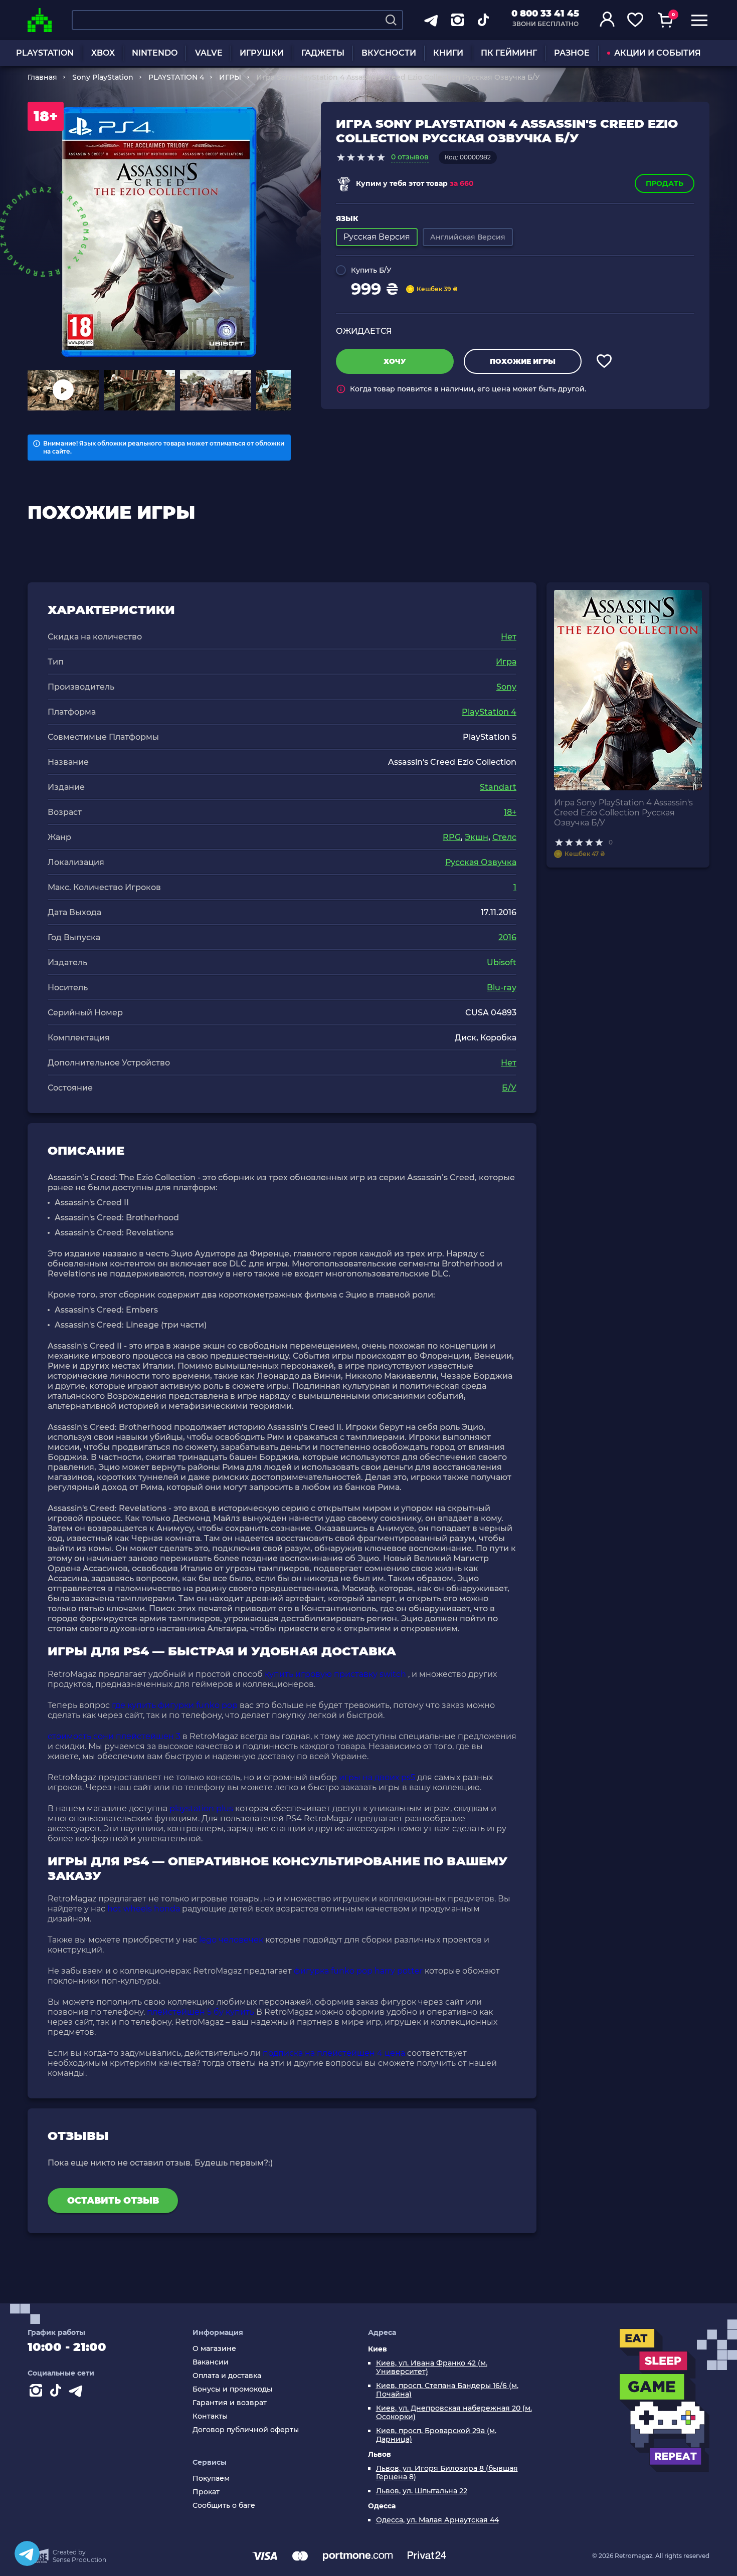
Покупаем (211, 2479)
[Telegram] (27, 2553)
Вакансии (211, 2362)
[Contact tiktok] (58, 2393)
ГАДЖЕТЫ (323, 53)
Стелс (504, 837)
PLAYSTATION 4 (176, 77)
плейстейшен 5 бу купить (201, 2012)
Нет (509, 637)
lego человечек (231, 1940)
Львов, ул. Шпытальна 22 (422, 2491)
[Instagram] (38, 2393)
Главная (42, 77)
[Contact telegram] (78, 2393)
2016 (507, 937)
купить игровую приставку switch (335, 1674)
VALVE (209, 53)
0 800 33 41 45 (545, 14)
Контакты (210, 2416)
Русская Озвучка (481, 862)
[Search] (391, 20)
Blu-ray (502, 988)
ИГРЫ (230, 77)
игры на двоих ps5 (377, 1777)
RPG (452, 837)
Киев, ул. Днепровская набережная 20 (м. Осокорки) (454, 2413)
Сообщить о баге (224, 2506)
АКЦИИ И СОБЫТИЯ (658, 53)
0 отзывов (410, 157)
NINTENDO (155, 53)
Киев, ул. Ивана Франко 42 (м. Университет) (432, 2368)
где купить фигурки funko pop (175, 1705)
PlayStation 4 (489, 712)
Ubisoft (502, 962)
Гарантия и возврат (230, 2403)
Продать (665, 183)
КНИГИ (448, 53)
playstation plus (201, 1808)
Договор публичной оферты (246, 2430)
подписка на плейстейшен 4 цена (334, 2053)
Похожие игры (523, 361)
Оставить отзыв (113, 2201)
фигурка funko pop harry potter (358, 1971)
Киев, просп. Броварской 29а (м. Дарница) (436, 2435)
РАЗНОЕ (572, 53)
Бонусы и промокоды (232, 2389)
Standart (498, 787)
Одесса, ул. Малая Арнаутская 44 (437, 2520)
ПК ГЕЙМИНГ (509, 53)
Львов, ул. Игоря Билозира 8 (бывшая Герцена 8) (447, 2473)
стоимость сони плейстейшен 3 (114, 1736)
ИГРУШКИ (262, 53)
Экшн (477, 837)
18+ (510, 812)
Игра (506, 662)
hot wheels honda (144, 1909)
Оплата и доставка (227, 2376)
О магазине (214, 2349)
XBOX (103, 53)
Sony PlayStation (103, 77)
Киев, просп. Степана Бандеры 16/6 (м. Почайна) (447, 2390)
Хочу (395, 361)
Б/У (509, 1088)
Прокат (206, 2492)
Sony (506, 687)
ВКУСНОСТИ (389, 53)
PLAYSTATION (45, 53)
